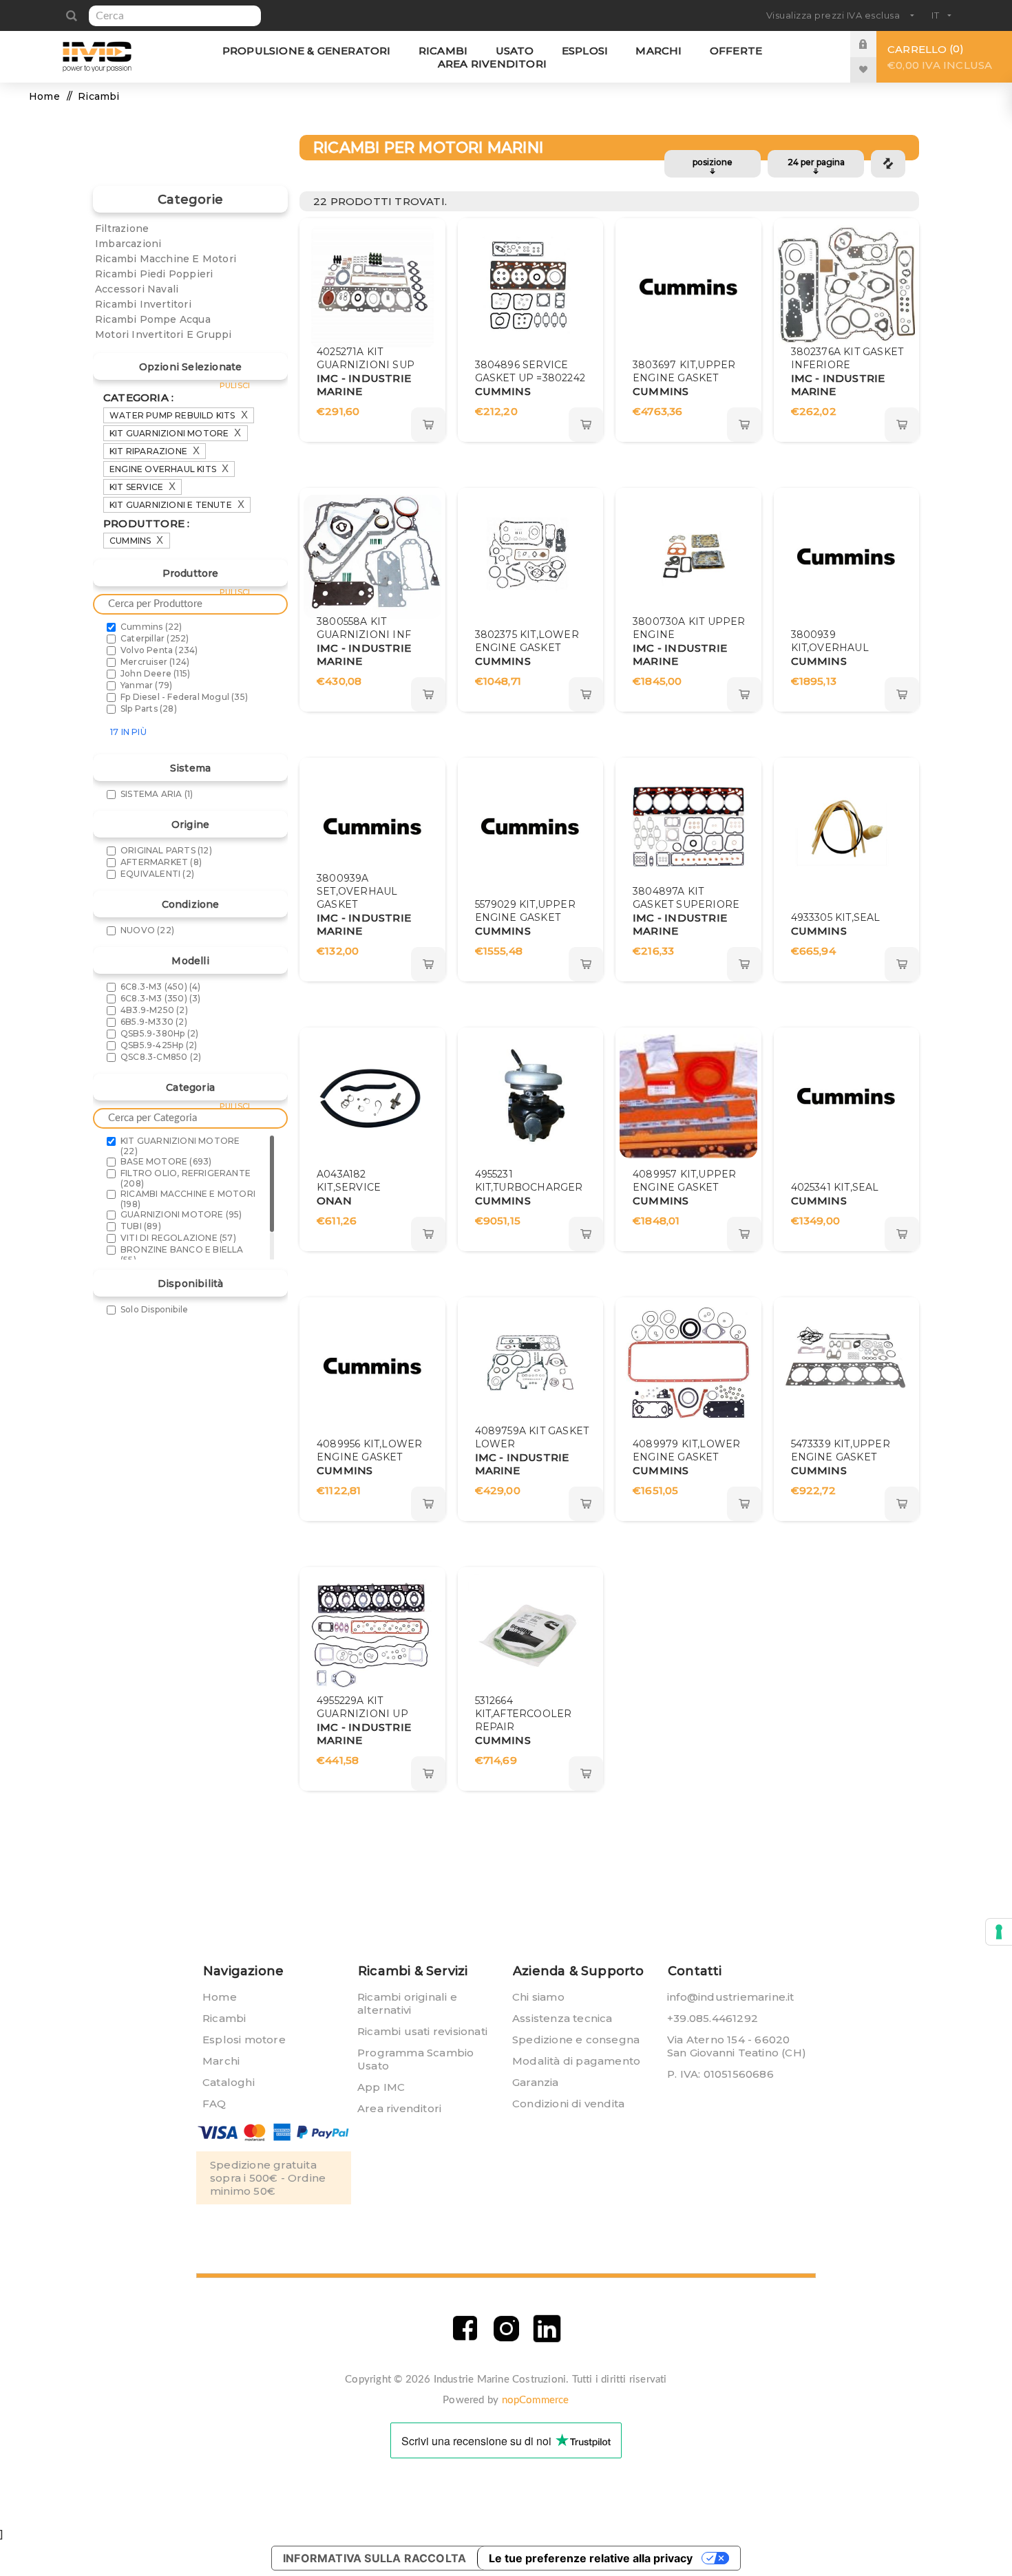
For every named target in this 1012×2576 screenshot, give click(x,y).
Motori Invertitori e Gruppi (163, 334)
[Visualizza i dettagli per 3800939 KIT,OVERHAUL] (846, 557)
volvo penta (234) (159, 650)
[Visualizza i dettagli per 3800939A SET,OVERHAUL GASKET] (372, 827)
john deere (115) (155, 673)
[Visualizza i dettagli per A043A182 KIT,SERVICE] (372, 1096)
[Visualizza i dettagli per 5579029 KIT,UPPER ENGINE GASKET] (530, 827)
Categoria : (138, 397)
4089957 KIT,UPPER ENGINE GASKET (684, 1181)
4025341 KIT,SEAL (835, 1187)
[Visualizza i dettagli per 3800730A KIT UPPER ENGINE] (688, 557)
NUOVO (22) (147, 930)
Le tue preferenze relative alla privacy (591, 2558)
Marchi (221, 2061)
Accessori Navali (137, 289)
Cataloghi (229, 2082)
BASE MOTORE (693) (166, 1161)
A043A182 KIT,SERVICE (349, 1181)
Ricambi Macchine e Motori (166, 259)
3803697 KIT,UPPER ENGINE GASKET (684, 371)
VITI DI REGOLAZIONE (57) (178, 1238)
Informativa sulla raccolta (375, 2558)
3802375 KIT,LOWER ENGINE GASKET (527, 641)
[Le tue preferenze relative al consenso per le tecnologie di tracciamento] (999, 1932)
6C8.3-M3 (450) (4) (161, 987)
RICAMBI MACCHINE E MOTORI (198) (188, 1199)
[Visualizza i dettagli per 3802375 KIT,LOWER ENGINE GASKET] (530, 557)
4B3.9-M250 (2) (154, 1010)
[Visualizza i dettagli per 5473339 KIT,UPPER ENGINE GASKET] (846, 1366)
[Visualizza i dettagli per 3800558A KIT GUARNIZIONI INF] (372, 557)
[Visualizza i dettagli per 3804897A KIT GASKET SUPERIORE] (688, 827)
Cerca (71, 16)
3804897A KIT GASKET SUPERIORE (686, 898)
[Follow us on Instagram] (506, 2329)
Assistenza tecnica (562, 2018)
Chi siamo (538, 1997)
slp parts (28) (149, 709)
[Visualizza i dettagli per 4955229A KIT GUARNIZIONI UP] (372, 1636)
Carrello (940, 57)
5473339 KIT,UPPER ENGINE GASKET (841, 1450)
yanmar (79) (146, 685)
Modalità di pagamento (576, 2061)
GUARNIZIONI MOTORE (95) (181, 1214)
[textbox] (175, 16)
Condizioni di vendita (568, 2104)
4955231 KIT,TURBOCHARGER (529, 1181)
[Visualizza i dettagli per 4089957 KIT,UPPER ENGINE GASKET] (688, 1096)
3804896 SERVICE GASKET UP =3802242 (530, 371)
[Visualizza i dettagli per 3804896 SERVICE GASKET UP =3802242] (530, 287)
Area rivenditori (399, 2108)
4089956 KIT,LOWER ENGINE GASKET (369, 1450)
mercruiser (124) (155, 662)
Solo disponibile (154, 1309)
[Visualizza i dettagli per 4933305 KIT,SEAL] (846, 827)
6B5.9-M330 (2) (154, 1022)
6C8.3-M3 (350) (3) (161, 998)
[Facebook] (465, 2329)
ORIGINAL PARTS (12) (166, 850)
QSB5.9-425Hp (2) (159, 1045)
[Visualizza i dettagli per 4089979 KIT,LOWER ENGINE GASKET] (688, 1366)
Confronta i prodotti (888, 164)
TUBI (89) (141, 1226)
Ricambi (224, 2018)
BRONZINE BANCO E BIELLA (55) (182, 1255)
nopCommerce (536, 2400)
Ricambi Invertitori (143, 304)
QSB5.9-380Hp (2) (159, 1033)
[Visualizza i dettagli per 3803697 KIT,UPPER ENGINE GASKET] (688, 287)
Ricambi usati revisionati (422, 2031)
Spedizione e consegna (576, 2040)
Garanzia (536, 2082)
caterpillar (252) (155, 638)
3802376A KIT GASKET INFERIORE (847, 358)
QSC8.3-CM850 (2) (161, 1057)
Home (44, 96)
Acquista (428, 425)
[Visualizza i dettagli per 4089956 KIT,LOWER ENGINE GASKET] (372, 1366)
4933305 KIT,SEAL (836, 917)
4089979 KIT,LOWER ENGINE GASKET (686, 1450)
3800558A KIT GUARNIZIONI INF (364, 628)
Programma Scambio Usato (415, 2059)
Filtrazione (122, 228)
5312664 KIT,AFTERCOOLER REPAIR (524, 1714)
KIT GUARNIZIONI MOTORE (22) (180, 1146)
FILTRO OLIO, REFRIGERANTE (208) (186, 1178)
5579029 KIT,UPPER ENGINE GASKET (525, 911)
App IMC (381, 2087)
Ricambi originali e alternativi (407, 2003)
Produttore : (146, 523)
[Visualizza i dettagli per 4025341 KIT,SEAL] (846, 1096)
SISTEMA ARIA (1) (157, 794)
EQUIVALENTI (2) (157, 874)
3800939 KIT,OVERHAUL (830, 641)
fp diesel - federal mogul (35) (184, 697)
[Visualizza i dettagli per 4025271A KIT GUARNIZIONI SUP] (372, 287)
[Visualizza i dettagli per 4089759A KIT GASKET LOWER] (530, 1366)
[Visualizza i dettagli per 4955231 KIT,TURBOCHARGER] (530, 1096)
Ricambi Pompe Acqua (153, 319)
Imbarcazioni (128, 244)
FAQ (214, 2104)
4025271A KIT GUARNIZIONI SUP (366, 358)
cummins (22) (151, 627)
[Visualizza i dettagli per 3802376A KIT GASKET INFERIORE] (846, 287)
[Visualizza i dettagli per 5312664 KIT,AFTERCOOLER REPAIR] (530, 1636)
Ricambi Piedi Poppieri (154, 274)
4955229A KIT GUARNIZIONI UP (362, 1707)
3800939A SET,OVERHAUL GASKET (357, 891)
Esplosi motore (244, 2040)
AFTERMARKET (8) (161, 862)
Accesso (874, 44)
